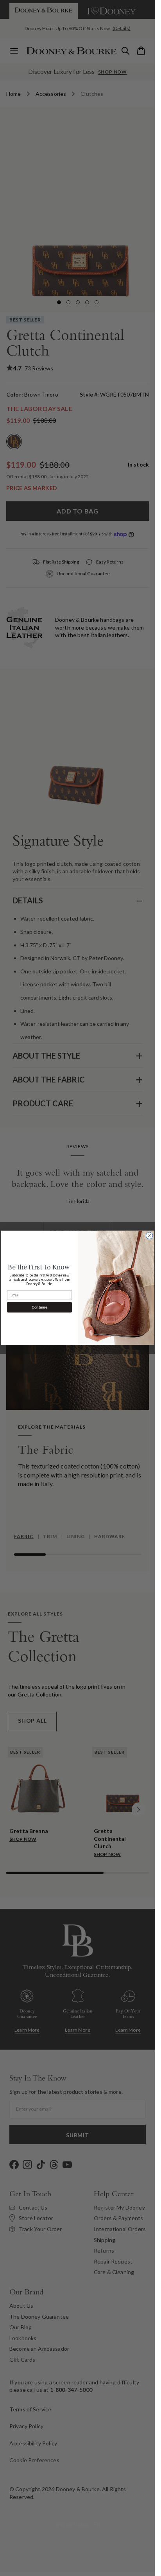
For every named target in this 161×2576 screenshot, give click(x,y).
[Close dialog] (149, 1236)
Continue (39, 1307)
